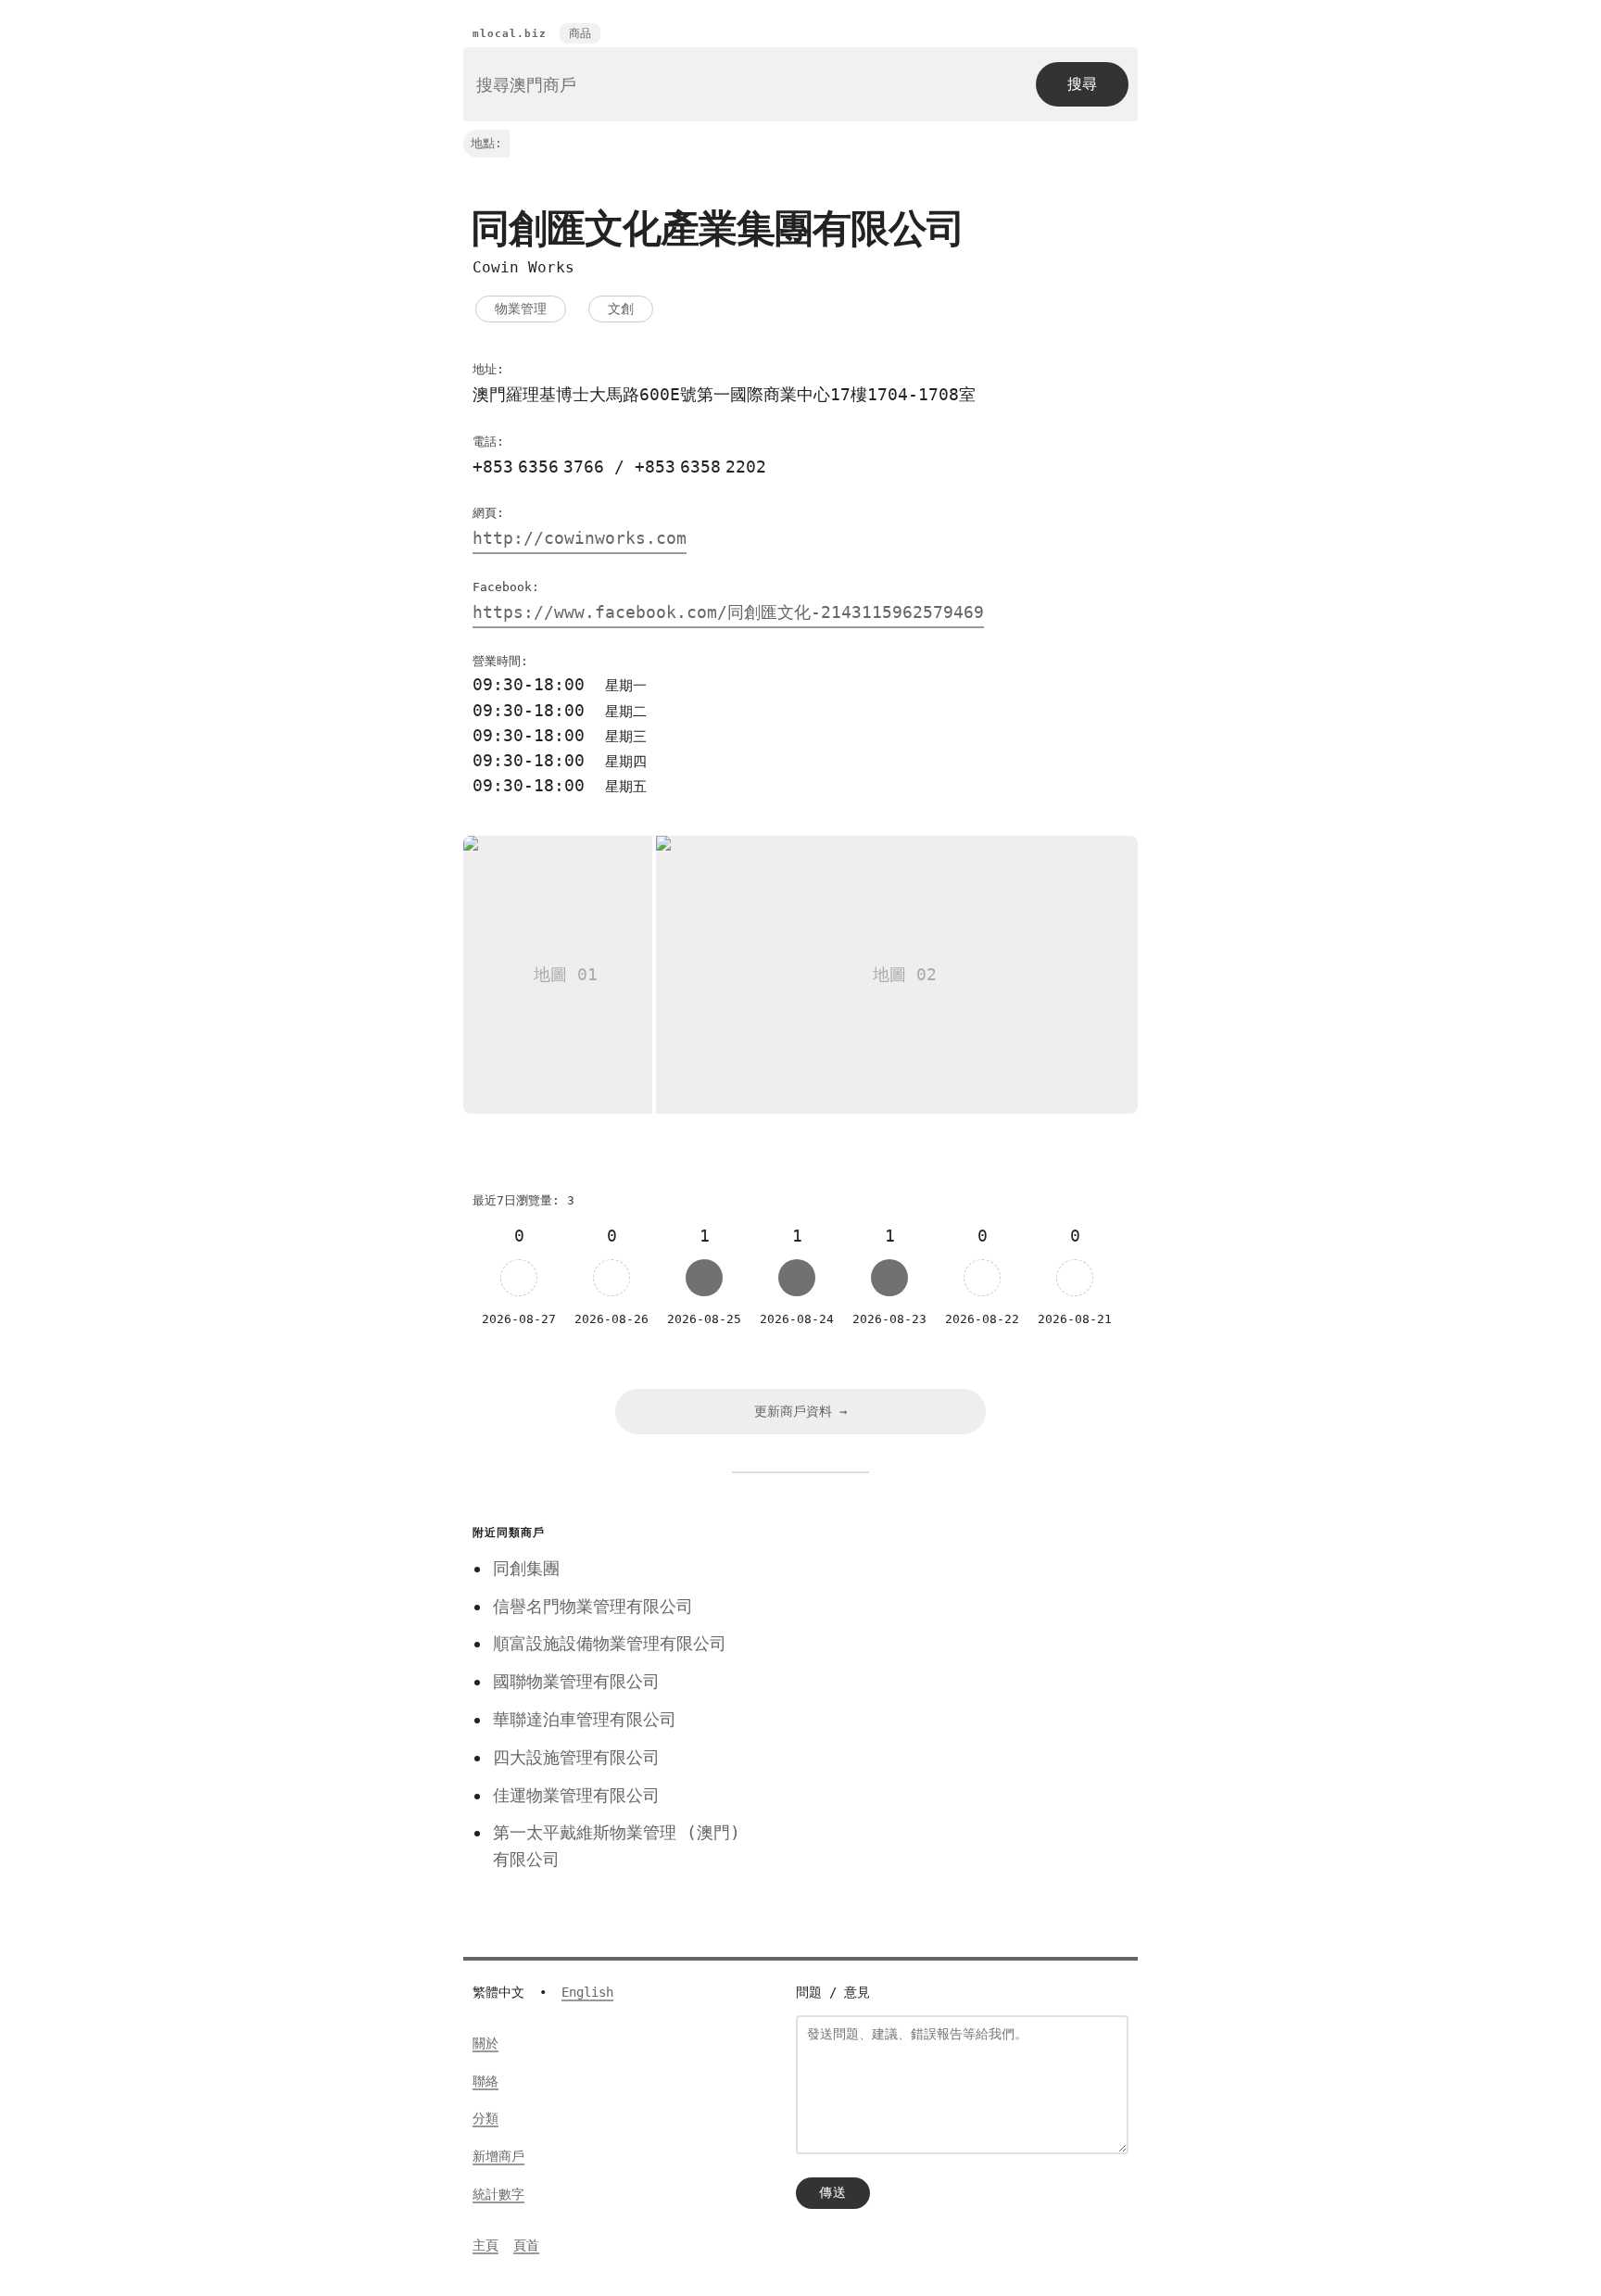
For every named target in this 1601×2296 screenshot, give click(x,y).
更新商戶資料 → (800, 1411)
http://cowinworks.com (580, 538)
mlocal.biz (510, 34)
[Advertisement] (952, 1649)
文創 (621, 309)
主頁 (485, 2245)
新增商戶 (498, 2156)
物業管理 (521, 309)
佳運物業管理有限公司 (576, 1795)
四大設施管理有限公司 (576, 1757)
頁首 (526, 2245)
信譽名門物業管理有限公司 (593, 1606)
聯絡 (485, 2081)
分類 (485, 2118)
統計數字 (498, 2194)
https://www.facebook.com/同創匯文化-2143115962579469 (728, 612)
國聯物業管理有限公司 (576, 1681)
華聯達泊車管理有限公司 (585, 1719)
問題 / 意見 (833, 1992)
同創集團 (526, 1568)
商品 (580, 33)
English (587, 1992)
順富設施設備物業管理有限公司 (610, 1643)
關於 (485, 2043)
